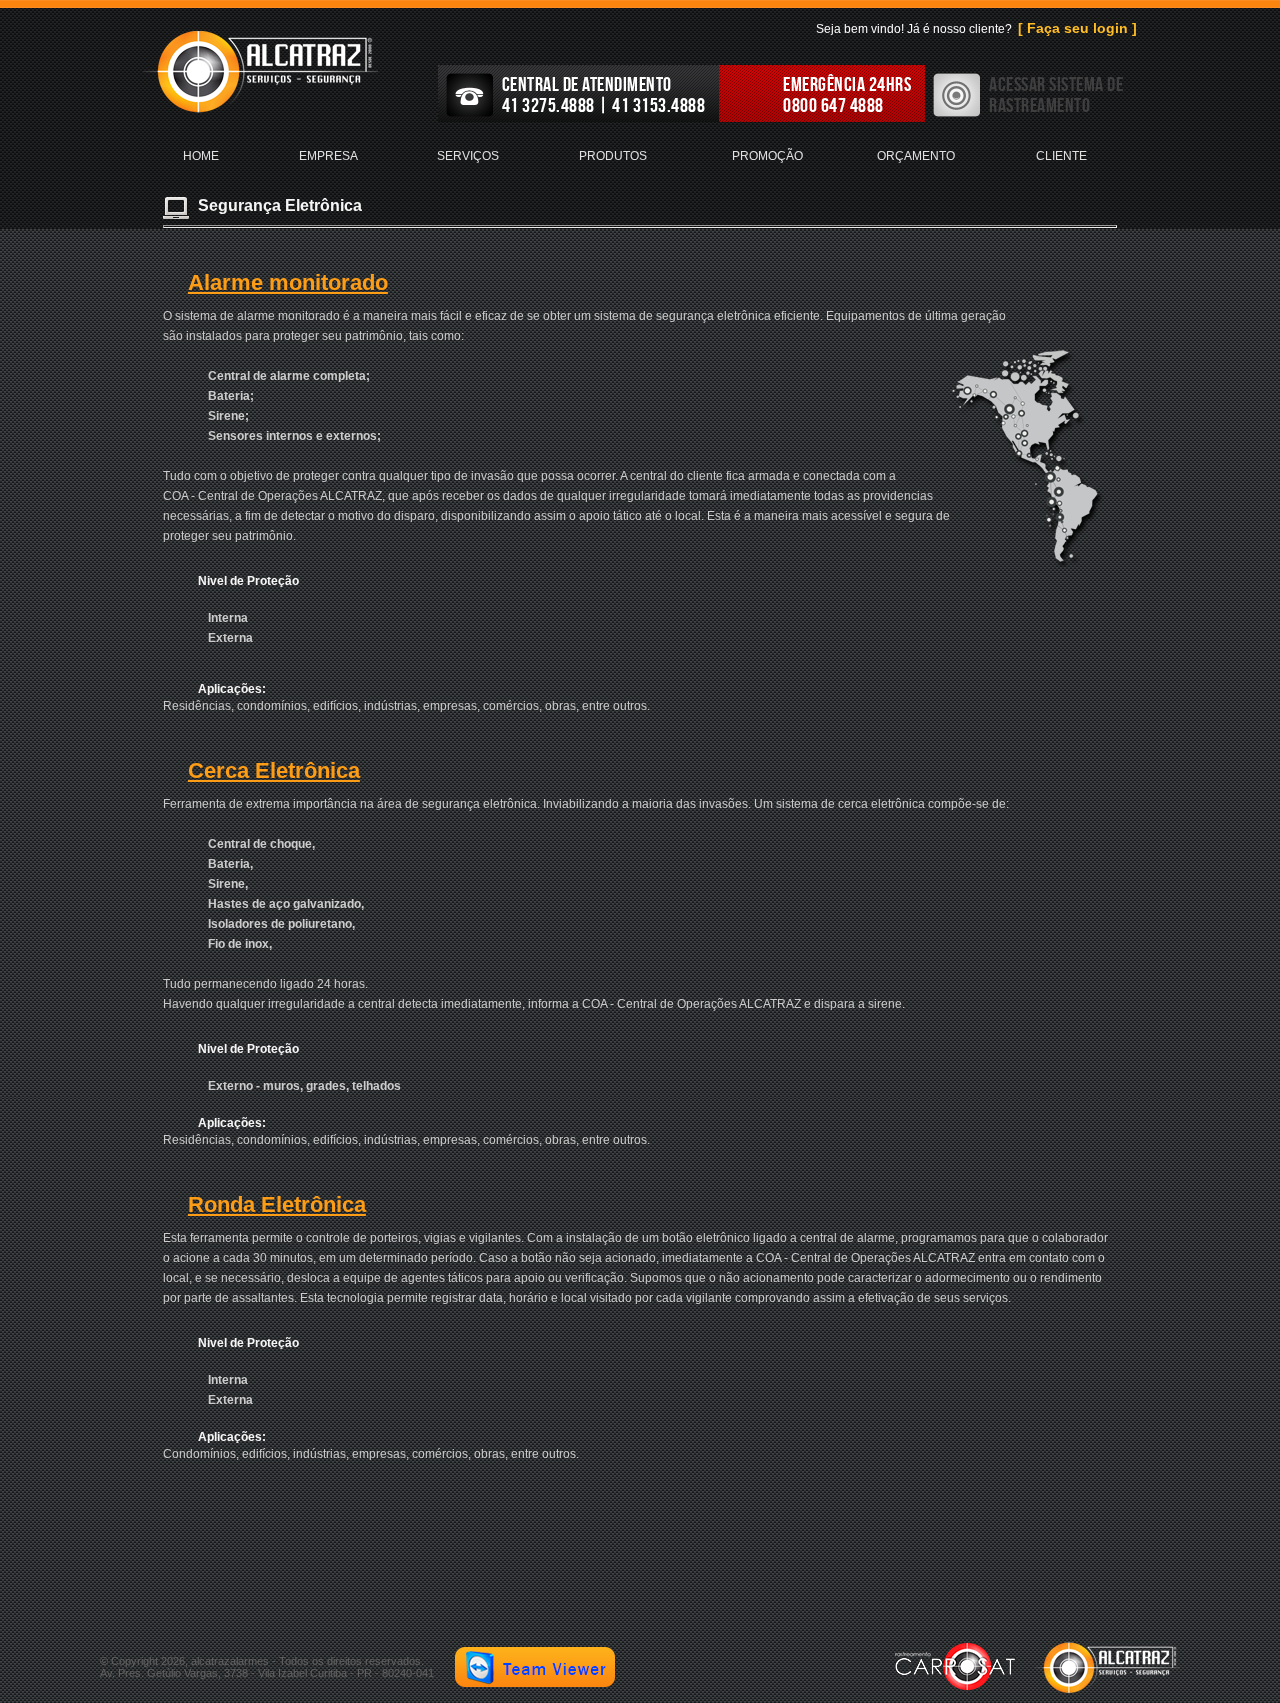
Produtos (613, 156)
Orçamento (916, 156)
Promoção (767, 156)
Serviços (468, 156)
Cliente (1061, 156)
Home (201, 156)
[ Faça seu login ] (1077, 28)
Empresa (328, 156)
